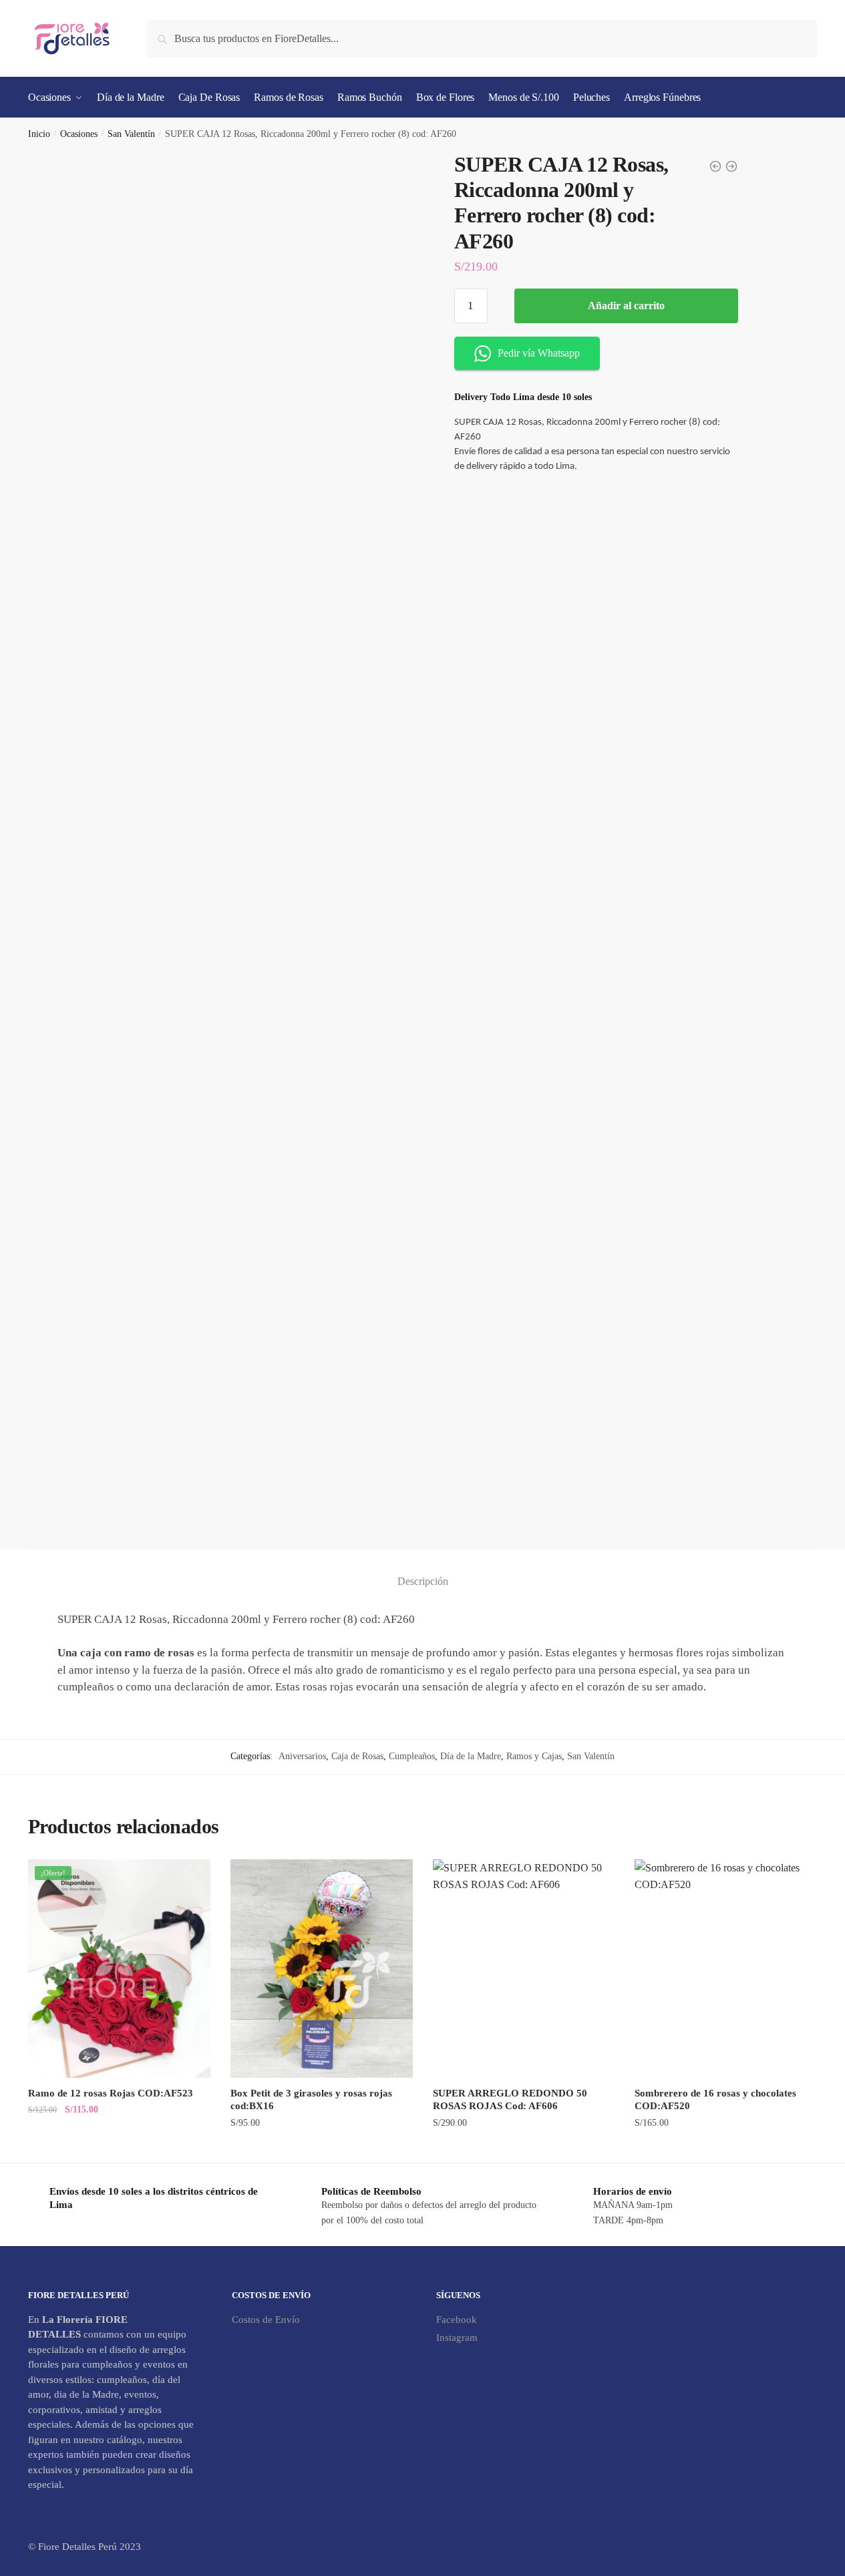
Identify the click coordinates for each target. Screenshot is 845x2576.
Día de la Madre (471, 1756)
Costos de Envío (266, 2320)
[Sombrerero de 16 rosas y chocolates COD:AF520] (726, 1969)
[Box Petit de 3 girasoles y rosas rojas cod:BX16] (322, 1969)
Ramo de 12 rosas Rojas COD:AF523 (111, 2093)
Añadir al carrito (626, 306)
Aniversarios (302, 1756)
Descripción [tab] (423, 1581)
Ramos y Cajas (534, 1756)
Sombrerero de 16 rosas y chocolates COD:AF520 (715, 2100)
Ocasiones (79, 134)
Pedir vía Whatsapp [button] (539, 353)
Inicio (39, 134)
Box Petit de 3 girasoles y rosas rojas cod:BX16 (311, 2100)
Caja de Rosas (357, 1756)
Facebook (457, 2320)
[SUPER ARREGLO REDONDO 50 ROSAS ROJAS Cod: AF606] (524, 1969)
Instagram (457, 2338)
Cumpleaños (412, 1756)
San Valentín (131, 134)
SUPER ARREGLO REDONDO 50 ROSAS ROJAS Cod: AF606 (510, 2100)
